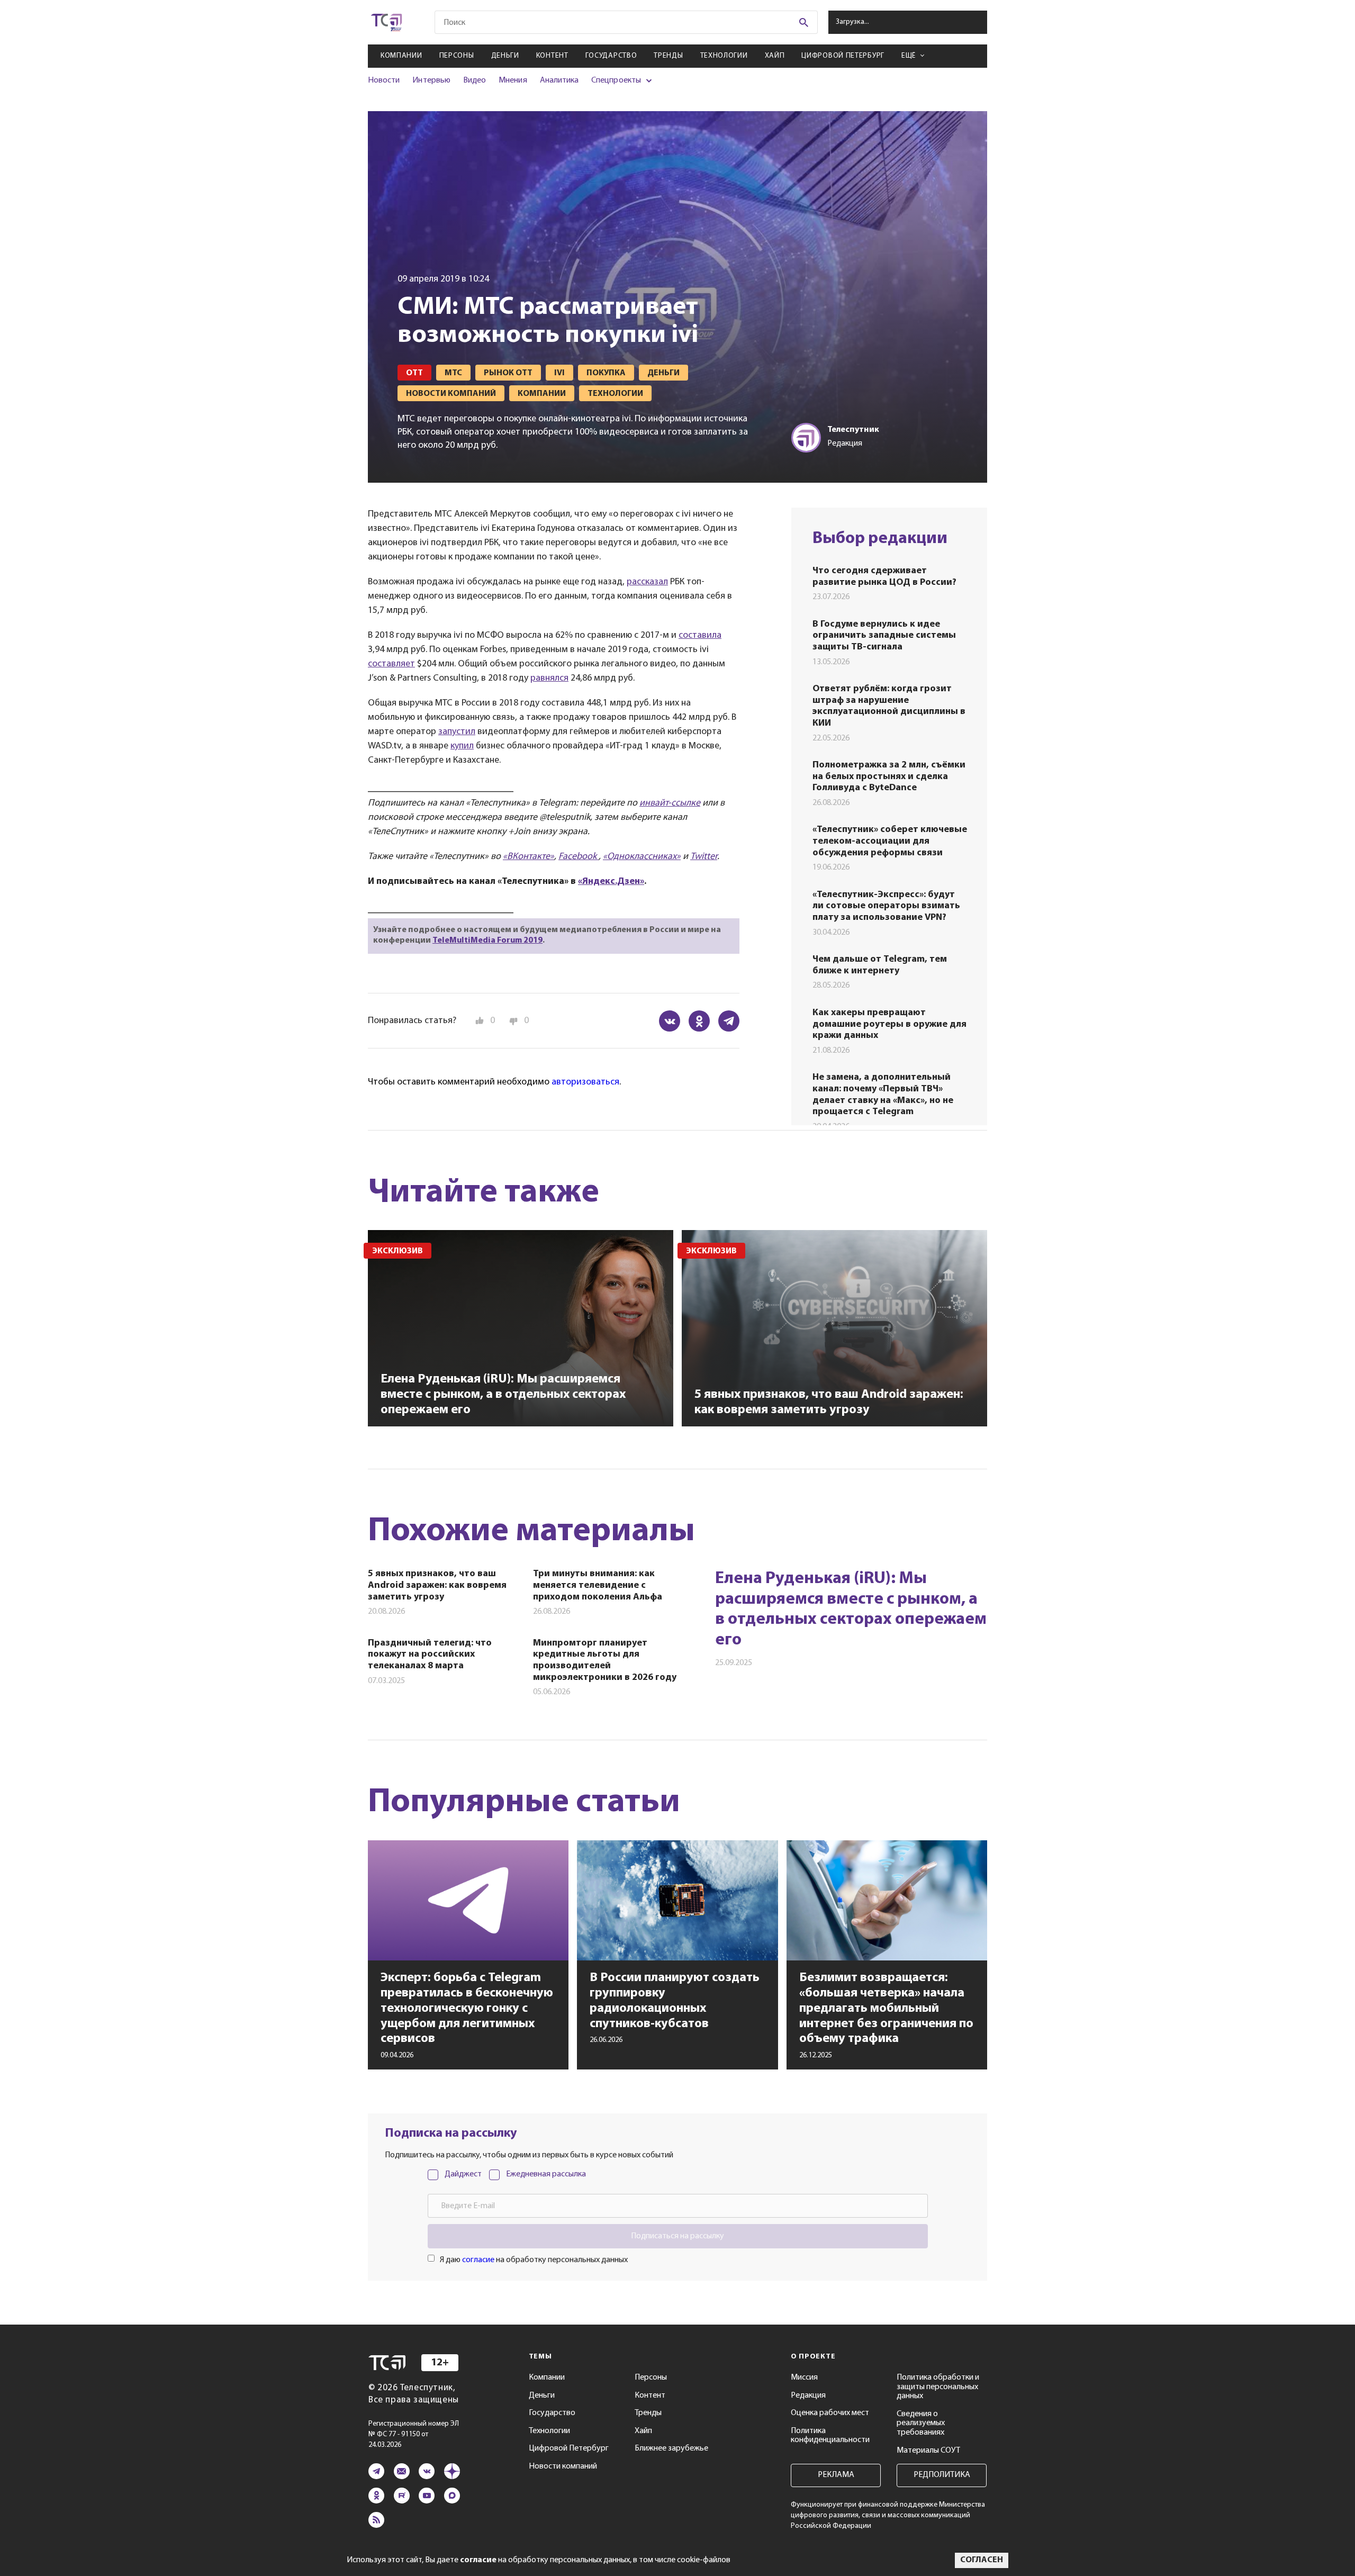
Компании (401, 56)
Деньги (505, 56)
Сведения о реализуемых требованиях (921, 2423)
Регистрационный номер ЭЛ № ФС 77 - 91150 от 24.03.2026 (414, 2434)
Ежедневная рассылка (546, 2174)
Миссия (804, 2378)
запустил (457, 732)
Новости (384, 80)
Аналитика (559, 80)
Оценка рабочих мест (830, 2413)
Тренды (668, 56)
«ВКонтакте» (529, 857)
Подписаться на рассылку (677, 2236)
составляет (391, 664)
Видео (475, 80)
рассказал (647, 582)
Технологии (724, 56)
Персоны (457, 56)
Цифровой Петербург (843, 56)
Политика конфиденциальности (830, 2436)
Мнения (513, 80)
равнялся (549, 679)
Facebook (579, 857)
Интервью (431, 80)
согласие (478, 2260)
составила (700, 636)
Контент (552, 56)
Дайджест (463, 2174)
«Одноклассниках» (642, 857)
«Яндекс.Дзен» (611, 882)
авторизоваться (585, 1082)
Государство (611, 56)
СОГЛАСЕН (982, 2560)
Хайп (775, 56)
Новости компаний (563, 2466)
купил (462, 746)
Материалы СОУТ (928, 2451)
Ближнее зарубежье (671, 2448)
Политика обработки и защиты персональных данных (938, 2387)
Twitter (704, 857)
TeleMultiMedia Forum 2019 (487, 941)
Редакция (808, 2396)
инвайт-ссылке (670, 803)
